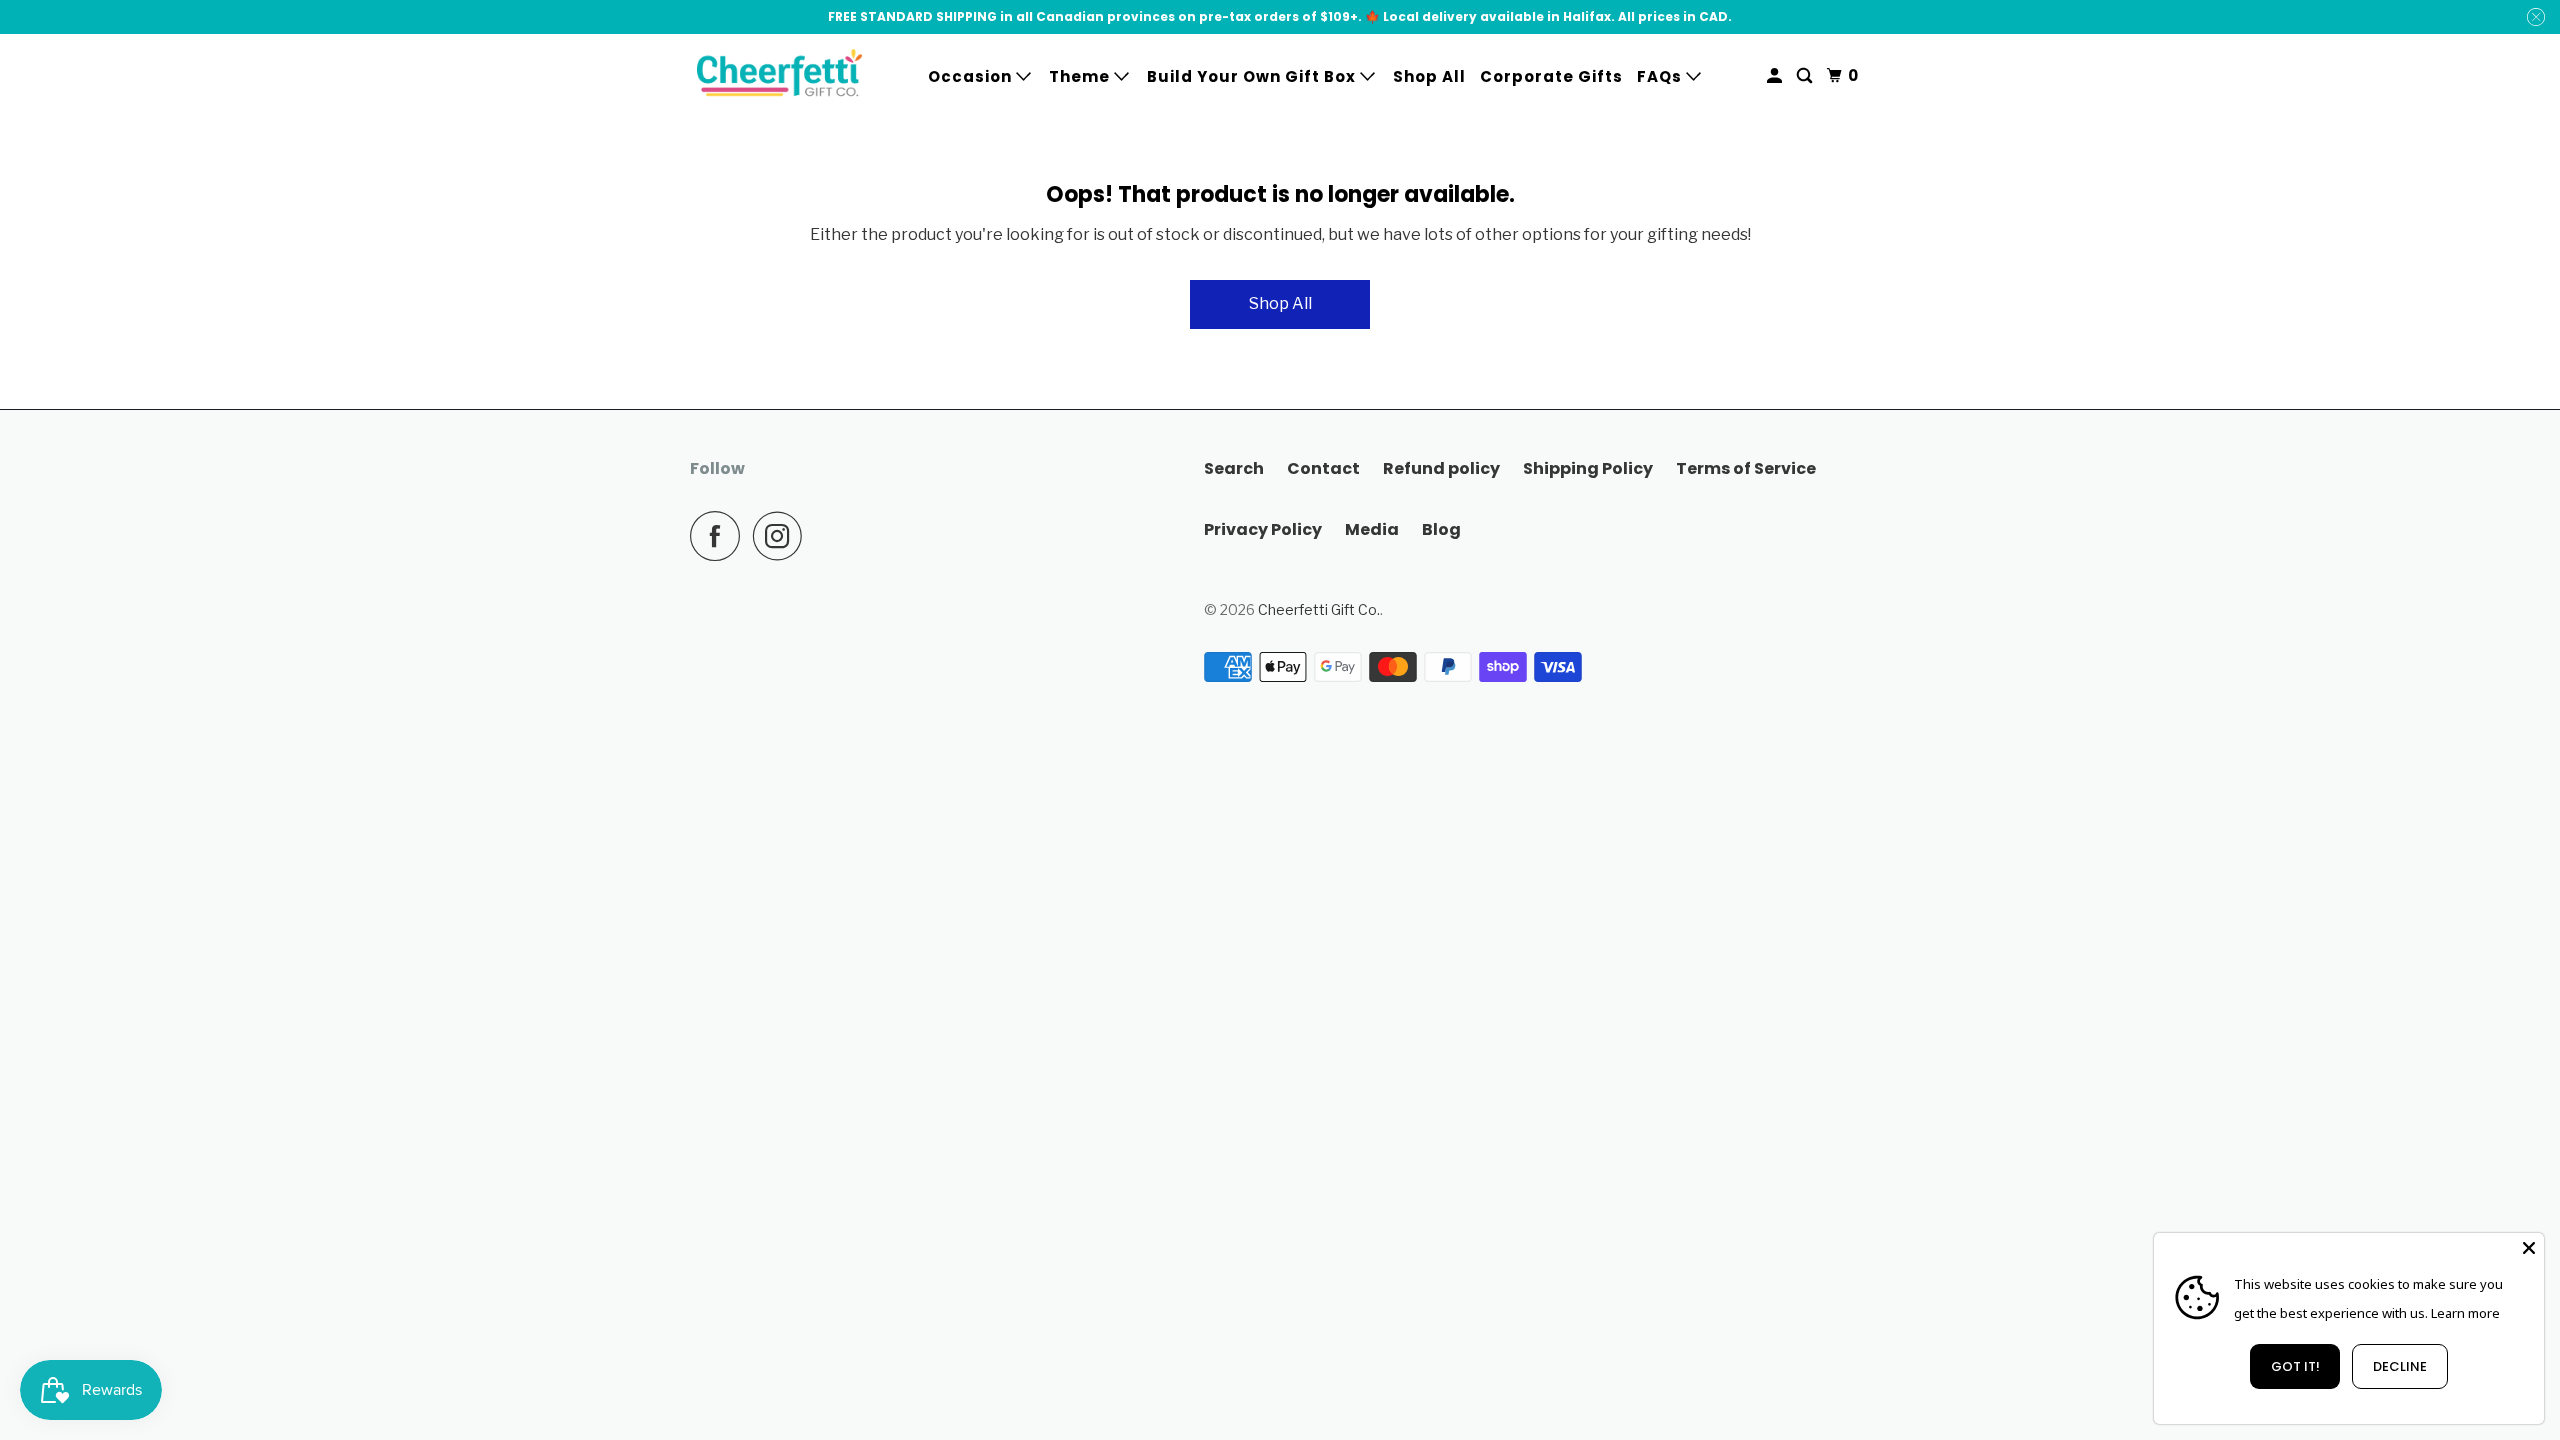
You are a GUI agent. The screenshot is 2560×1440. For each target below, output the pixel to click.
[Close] (2529, 1248)
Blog (1441, 529)
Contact (1323, 468)
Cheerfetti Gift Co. (1319, 609)
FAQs (1661, 76)
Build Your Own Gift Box (1253, 76)
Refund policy (1441, 468)
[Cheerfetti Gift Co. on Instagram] (783, 536)
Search (1234, 468)
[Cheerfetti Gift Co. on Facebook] (720, 536)
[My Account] (1776, 76)
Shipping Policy (1588, 468)
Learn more (2465, 1313)
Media (1372, 529)
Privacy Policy (1263, 529)
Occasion (972, 76)
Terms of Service (1746, 468)
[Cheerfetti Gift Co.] (780, 76)
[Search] (1806, 76)
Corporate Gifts (1551, 76)
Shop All (1429, 76)
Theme (1081, 76)
